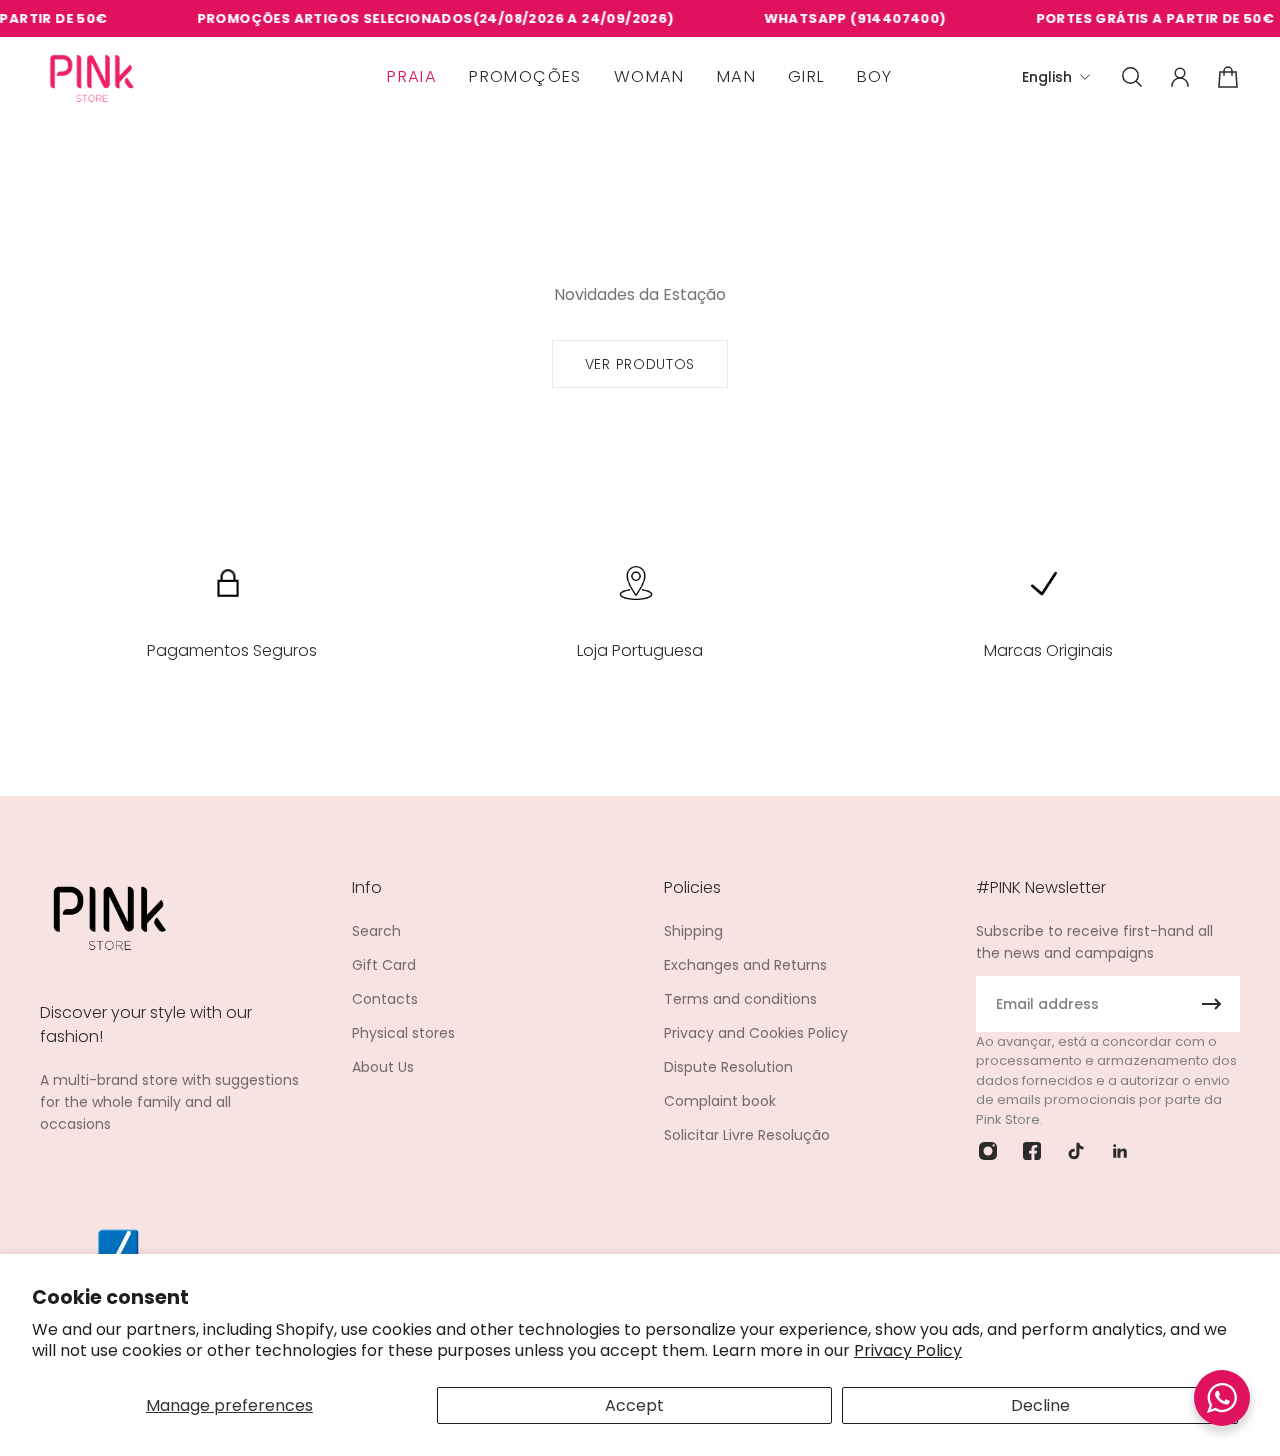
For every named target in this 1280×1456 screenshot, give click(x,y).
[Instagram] (988, 1151)
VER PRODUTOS (640, 364)
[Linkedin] (1120, 1151)
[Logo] (92, 77)
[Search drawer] (1132, 77)
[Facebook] (1032, 1151)
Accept (634, 1405)
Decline (1040, 1405)
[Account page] (1180, 77)
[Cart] (1228, 77)
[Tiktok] (1076, 1151)
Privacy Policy (908, 1350)
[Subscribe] (1212, 1004)
